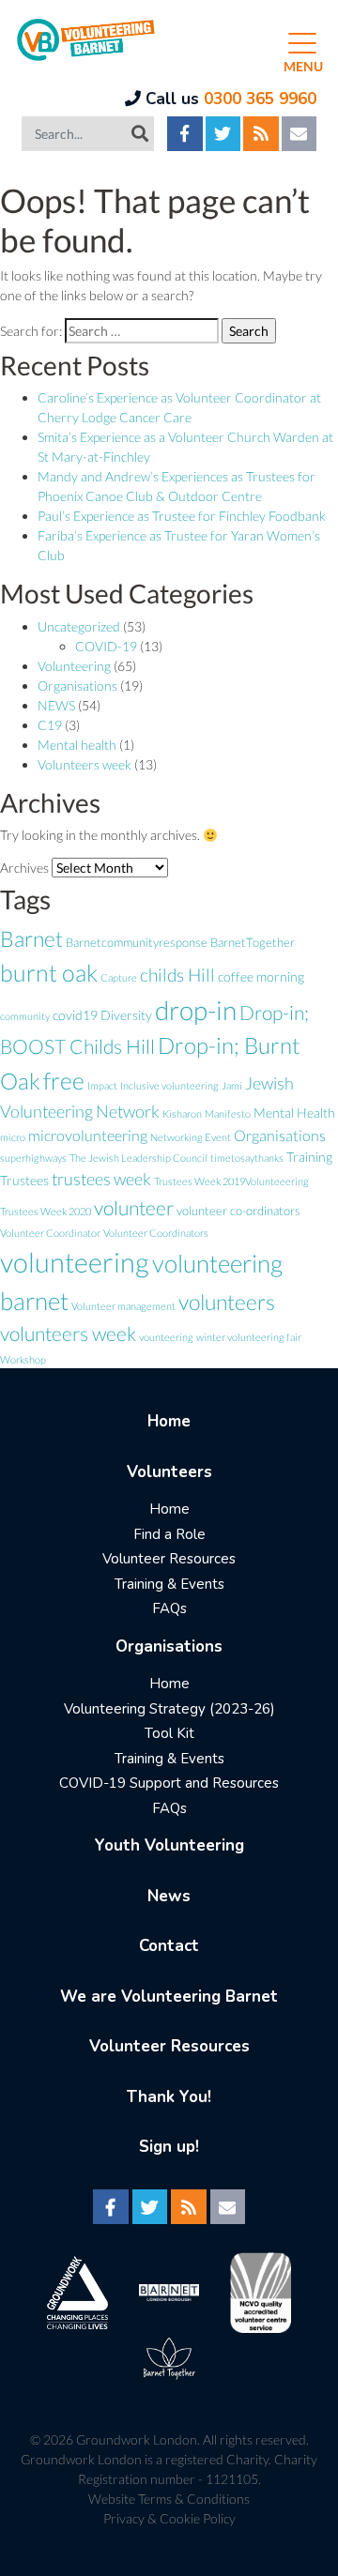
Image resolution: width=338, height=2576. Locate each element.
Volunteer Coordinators (156, 1233)
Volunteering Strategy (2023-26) (169, 1709)
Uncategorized (79, 626)
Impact (102, 1085)
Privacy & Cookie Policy (169, 2518)
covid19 (75, 1015)
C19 (50, 725)
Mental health (77, 745)
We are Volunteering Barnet (169, 1997)
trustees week (101, 1179)
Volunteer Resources (169, 1559)
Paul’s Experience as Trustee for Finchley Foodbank (182, 516)
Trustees (24, 1180)
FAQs (169, 1608)
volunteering (75, 1262)
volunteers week (68, 1334)
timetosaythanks (247, 1158)
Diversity (126, 1015)
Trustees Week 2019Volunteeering (231, 1181)
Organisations (77, 686)
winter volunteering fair (249, 1337)
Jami (232, 1085)
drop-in (196, 1010)
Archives (24, 868)
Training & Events (169, 1584)
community (25, 1016)
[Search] (140, 133)
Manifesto (228, 1113)
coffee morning (261, 976)
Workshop (23, 1359)
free (64, 1080)
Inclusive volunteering (169, 1085)
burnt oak (49, 973)
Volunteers (169, 1472)
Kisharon (182, 1113)
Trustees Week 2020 (46, 1211)
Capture (119, 977)
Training (309, 1157)
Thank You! (169, 2097)
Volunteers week (84, 764)
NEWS (56, 705)
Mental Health (294, 1113)
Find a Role (169, 1534)
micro (13, 1137)
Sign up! (169, 2147)
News (169, 1896)
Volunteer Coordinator (50, 1233)
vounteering (166, 1337)
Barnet (31, 938)
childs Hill (177, 975)
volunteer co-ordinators (238, 1211)
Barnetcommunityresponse (137, 942)
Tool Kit (169, 1733)
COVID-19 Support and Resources (169, 1783)
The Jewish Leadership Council (138, 1158)
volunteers (227, 1302)
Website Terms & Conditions (169, 2499)
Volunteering (74, 666)
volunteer (134, 1207)
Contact (169, 1946)
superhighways (33, 1158)
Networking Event (191, 1137)
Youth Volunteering (169, 1845)
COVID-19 (106, 646)
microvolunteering (88, 1135)
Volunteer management (123, 1306)
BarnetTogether (253, 942)
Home (169, 1421)
